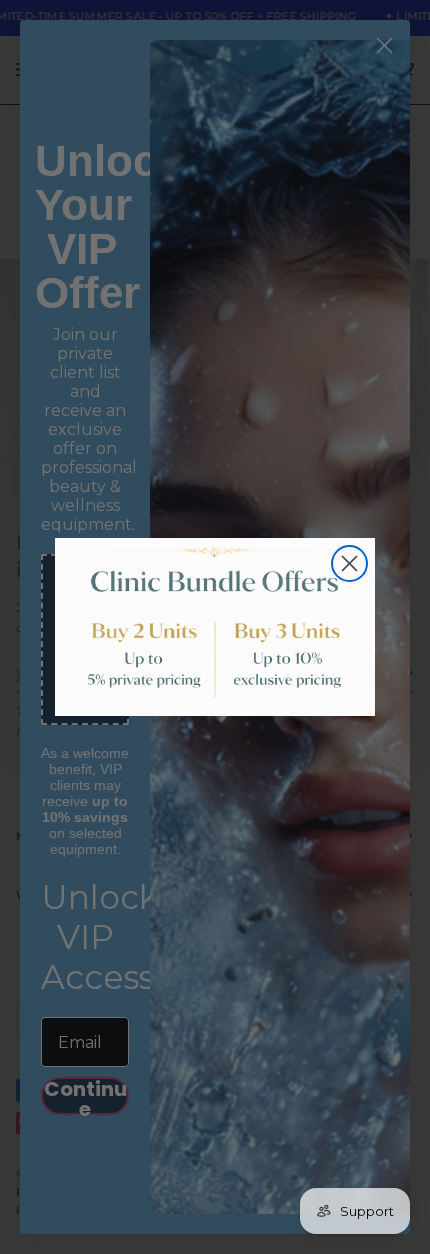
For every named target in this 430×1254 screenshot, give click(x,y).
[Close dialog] (349, 563)
